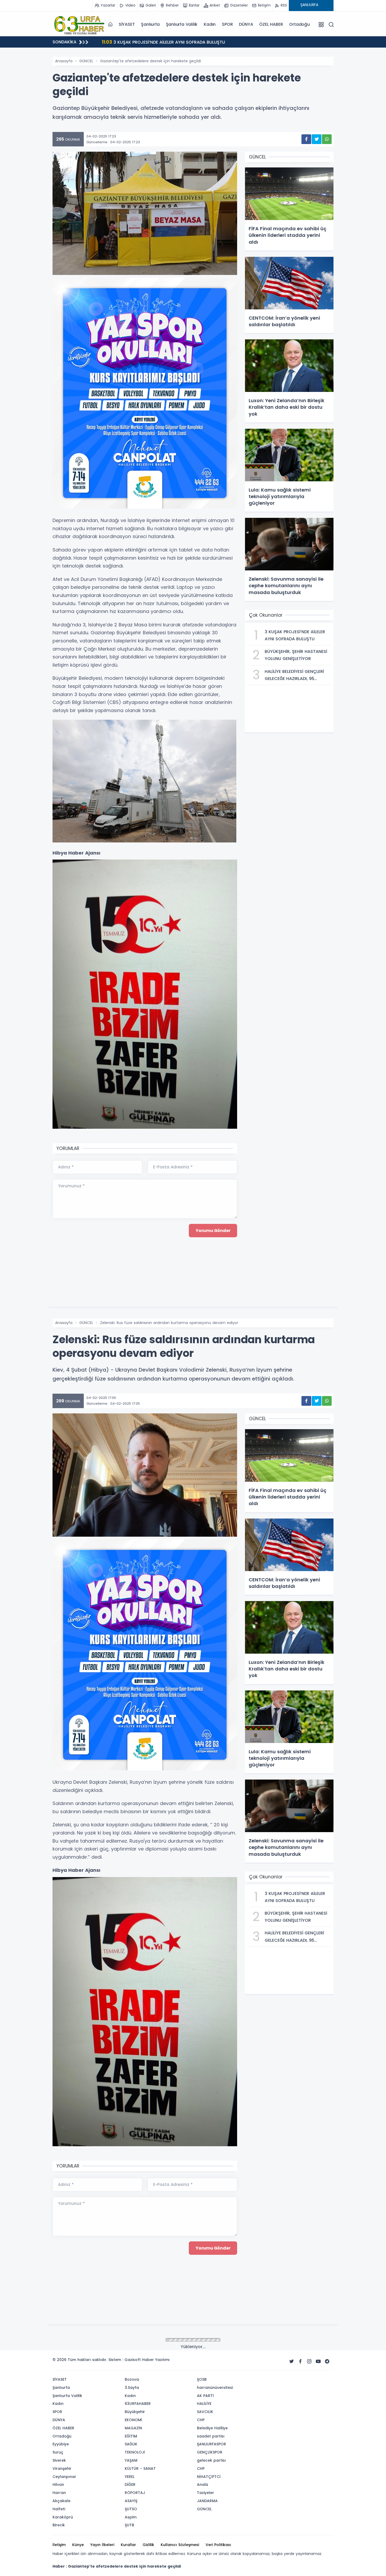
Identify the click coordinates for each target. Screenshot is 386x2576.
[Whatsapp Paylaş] (327, 139)
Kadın (210, 24)
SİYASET (127, 24)
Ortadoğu (299, 24)
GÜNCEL (86, 61)
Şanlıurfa (150, 24)
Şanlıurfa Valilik (182, 24)
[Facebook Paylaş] (306, 139)
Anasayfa (64, 61)
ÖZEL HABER (271, 24)
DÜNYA (246, 24)
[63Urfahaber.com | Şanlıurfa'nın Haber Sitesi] (79, 24)
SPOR (227, 24)
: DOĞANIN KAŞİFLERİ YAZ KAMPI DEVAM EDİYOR (157, 42)
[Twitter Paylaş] (317, 139)
